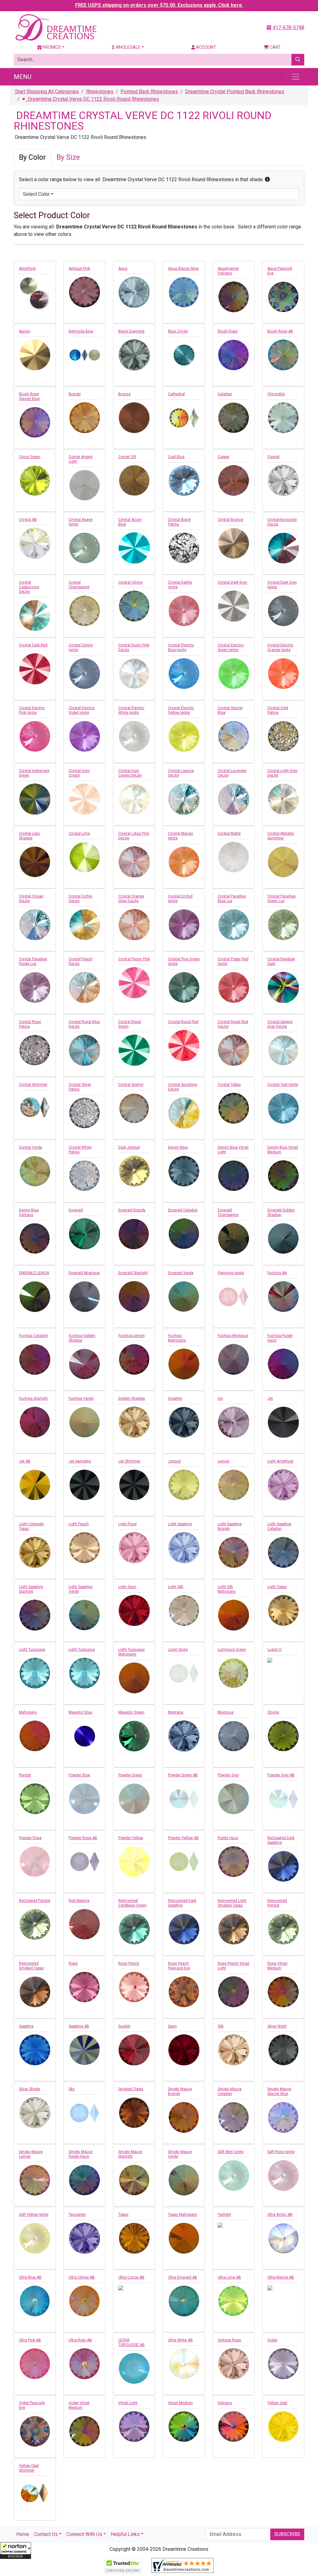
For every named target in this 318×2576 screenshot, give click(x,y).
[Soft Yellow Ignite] (35, 2238)
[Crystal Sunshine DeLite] (184, 1113)
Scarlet (124, 2026)
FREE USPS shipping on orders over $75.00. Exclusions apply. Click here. (159, 5)
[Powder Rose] (35, 1862)
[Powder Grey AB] (283, 1799)
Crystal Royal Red (183, 1022)
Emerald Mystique (84, 1273)
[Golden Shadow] (134, 1422)
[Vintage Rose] (234, 2364)
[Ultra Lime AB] (234, 2301)
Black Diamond (131, 331)
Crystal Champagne (79, 585)
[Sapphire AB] (84, 2050)
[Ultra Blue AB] (35, 2301)
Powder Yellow (131, 1838)
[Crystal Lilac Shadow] (35, 862)
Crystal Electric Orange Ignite (280, 647)
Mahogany (28, 1712)
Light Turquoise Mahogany (132, 1652)
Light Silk (176, 1587)
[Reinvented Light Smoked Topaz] (234, 1929)
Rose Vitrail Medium (277, 1966)
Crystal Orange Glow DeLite (131, 899)
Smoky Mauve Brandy (180, 2091)
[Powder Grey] (234, 1799)
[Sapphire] (35, 2050)
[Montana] (184, 1736)
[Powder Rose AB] (84, 1862)
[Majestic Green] (134, 1736)
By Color (32, 157)
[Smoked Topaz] (134, 2113)
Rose (73, 1963)
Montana (176, 1712)
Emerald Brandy (132, 1210)
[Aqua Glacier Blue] (184, 292)
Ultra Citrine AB (82, 2277)
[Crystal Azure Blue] (134, 548)
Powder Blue (79, 1775)
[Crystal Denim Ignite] (84, 673)
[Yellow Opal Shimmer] (35, 2494)
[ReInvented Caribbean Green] (134, 1929)
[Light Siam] (134, 1610)
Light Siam (127, 1587)
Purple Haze (228, 1838)
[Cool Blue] (184, 480)
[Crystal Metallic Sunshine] (283, 862)
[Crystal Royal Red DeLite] (234, 1050)
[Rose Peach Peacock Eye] (184, 1992)
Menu (23, 77)
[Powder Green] (134, 1799)
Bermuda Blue (81, 331)
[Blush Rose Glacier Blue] (35, 422)
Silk (221, 2026)
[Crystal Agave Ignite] (84, 548)
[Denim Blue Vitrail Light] (234, 1176)
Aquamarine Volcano (228, 271)
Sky (72, 2089)
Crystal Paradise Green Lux (282, 899)
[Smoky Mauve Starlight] (134, 2180)
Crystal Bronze (230, 520)
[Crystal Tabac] (234, 1108)
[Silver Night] (283, 2050)
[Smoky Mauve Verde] (184, 2180)
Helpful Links (125, 2534)
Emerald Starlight (133, 1273)
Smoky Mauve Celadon (230, 2091)
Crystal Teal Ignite (283, 1085)
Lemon (224, 1461)
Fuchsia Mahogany (177, 1338)
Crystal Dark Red (33, 645)
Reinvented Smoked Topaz (32, 1966)
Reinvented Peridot (277, 1903)
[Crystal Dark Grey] (234, 606)
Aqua (123, 269)
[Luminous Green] (234, 1673)
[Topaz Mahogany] (184, 2238)
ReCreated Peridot (35, 1901)
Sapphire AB (79, 2026)
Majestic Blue (80, 1712)
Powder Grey (228, 1775)
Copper (224, 457)
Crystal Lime (79, 833)
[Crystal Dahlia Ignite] (184, 611)
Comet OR (127, 457)
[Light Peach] (84, 1548)
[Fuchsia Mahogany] (184, 1364)
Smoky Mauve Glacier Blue (279, 2091)
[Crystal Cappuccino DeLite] (35, 615)
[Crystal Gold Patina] (283, 736)
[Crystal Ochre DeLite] (84, 925)
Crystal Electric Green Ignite (231, 647)
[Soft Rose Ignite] (283, 2175)
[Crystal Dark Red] (35, 669)
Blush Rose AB (280, 331)
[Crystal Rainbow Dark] (283, 987)
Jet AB (25, 1461)
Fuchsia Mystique (233, 1336)
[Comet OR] (134, 480)
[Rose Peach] (134, 1987)
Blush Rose (228, 331)
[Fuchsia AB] (283, 1297)
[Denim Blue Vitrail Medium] (283, 1176)
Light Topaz (277, 1587)
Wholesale (127, 47)
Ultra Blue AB (30, 2277)
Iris (220, 1398)
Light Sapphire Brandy (230, 1526)
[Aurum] (35, 355)
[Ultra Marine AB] (283, 2288)
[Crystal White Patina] (84, 1176)
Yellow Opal (277, 2403)
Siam (172, 2026)
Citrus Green (30, 457)
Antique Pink (79, 269)
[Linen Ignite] (184, 1673)
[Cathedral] (184, 418)
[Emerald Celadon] (184, 1234)
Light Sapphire (180, 1524)
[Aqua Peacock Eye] (283, 297)
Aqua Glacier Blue (183, 269)
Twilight (224, 2215)
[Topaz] (134, 2238)
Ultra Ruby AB (80, 2340)
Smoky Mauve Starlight (130, 2154)
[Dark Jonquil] (134, 1171)
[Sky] (84, 2113)
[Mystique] (234, 1736)
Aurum (25, 331)
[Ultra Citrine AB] (84, 2301)
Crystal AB (28, 520)
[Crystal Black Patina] (184, 548)
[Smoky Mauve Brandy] (184, 2117)
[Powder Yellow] (134, 1862)
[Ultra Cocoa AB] (134, 2288)
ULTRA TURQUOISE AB (132, 2342)
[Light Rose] (134, 1548)
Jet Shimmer (129, 1461)
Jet (270, 1398)
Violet (272, 2340)
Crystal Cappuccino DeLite (29, 587)
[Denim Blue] (184, 1171)
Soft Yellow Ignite (34, 2215)
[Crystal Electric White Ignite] (134, 736)
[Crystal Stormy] (134, 1108)
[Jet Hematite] (84, 1485)
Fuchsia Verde (81, 1398)
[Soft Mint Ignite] (234, 2175)
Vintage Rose (229, 2340)
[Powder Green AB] (184, 1799)
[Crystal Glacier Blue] (234, 736)
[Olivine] (283, 1736)
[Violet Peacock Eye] (35, 2431)
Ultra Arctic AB (280, 2215)
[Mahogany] (35, 1736)
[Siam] (184, 2050)
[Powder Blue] (84, 1799)
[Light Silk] (184, 1610)
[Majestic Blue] (84, 1736)
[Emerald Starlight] (134, 1297)
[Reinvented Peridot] (283, 1929)
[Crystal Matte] (234, 857)
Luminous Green (232, 1650)
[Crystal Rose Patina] (35, 1050)
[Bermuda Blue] (84, 355)
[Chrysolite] (283, 418)
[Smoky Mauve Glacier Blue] (283, 2117)
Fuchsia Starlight (33, 1398)
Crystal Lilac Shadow (30, 836)
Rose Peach (129, 1963)
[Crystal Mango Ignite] (184, 862)
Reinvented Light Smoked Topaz (232, 1903)
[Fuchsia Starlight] (35, 1422)
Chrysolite (276, 394)
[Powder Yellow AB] (184, 1862)
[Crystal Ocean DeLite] (35, 925)
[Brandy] (84, 418)
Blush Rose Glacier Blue (29, 396)
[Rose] (84, 1987)
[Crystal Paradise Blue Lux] (234, 925)
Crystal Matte (229, 833)
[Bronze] (134, 418)
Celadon (225, 394)
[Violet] (283, 2364)
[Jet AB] (35, 1485)
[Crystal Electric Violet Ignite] (84, 736)
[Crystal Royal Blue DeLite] (84, 1050)
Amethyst (27, 269)
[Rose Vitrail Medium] (283, 1992)
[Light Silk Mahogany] (234, 1615)
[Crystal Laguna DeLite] (184, 799)
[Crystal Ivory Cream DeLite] (134, 799)
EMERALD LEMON (34, 1273)
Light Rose (127, 1524)
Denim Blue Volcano (29, 1212)
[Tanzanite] (84, 2238)
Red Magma (79, 1901)
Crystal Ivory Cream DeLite (130, 773)
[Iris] (234, 1422)
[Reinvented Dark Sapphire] (184, 1929)
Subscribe (287, 2534)
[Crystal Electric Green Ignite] (234, 673)
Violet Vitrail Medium (79, 2405)
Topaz (123, 2215)
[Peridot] (35, 1799)
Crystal (273, 457)
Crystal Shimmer (33, 1085)
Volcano (225, 2403)
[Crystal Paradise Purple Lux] (35, 987)
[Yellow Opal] (283, 2427)
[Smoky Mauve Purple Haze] (84, 2180)
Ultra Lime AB (229, 2277)
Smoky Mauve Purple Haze (81, 2154)
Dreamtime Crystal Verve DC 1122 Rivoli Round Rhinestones (92, 99)
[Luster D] (283, 1660)
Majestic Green (131, 1712)
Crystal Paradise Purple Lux (33, 961)
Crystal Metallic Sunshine (281, 836)
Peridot (25, 1775)
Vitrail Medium (180, 2403)
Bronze (125, 394)
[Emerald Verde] (184, 1297)
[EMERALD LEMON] (35, 1297)
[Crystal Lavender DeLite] (234, 799)
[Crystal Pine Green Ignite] (184, 987)
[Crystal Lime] (84, 857)
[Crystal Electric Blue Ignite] (184, 673)
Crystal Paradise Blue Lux (232, 899)
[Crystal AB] (35, 543)
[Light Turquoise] (35, 1673)
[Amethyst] (35, 294)
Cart (275, 47)
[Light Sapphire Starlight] (35, 1615)
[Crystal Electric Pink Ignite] (35, 736)
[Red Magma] (84, 1924)
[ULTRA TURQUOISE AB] (134, 2368)
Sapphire (26, 2026)
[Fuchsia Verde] (84, 1422)
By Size (68, 157)
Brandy (75, 394)
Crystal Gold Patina (278, 710)
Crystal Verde (31, 1147)
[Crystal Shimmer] (35, 1108)
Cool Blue (176, 457)
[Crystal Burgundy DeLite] (283, 548)
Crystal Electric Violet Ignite (82, 710)
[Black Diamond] (134, 355)
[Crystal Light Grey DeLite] (283, 799)
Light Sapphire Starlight (31, 1589)
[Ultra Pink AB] (35, 2364)
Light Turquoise (32, 1650)
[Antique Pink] (84, 292)
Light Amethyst (280, 1461)
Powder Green (130, 1775)
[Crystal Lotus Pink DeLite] (134, 862)
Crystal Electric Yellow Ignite (181, 710)
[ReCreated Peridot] (35, 1924)
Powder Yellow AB (183, 1838)
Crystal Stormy (131, 1085)
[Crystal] (283, 480)
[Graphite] (184, 1422)
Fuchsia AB (277, 1273)
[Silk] (234, 2050)
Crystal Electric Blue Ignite (181, 647)
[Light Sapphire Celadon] (283, 1552)
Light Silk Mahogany (227, 1589)
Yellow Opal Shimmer (29, 2468)
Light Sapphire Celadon (279, 1526)
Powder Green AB (183, 1775)
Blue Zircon (178, 331)
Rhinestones (100, 92)
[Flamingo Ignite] (234, 1297)
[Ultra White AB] (184, 2364)
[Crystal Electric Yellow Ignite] (184, 736)
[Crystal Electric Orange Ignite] (283, 673)
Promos (51, 47)
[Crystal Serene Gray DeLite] (283, 1050)
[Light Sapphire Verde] (84, 1615)
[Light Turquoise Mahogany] (134, 1678)
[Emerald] (84, 1234)
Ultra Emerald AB (183, 2277)
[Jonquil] (184, 1485)
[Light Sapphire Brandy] (234, 1552)
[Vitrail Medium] (184, 2427)
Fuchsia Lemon (132, 1336)
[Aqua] (134, 292)
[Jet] (283, 1422)
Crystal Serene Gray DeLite (280, 1024)
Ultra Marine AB (281, 2277)
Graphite (175, 1398)
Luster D (275, 1650)
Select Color (36, 194)
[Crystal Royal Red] (184, 1045)
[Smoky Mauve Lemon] (35, 2180)
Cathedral (176, 394)
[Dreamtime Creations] (56, 27)
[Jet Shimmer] (134, 1485)
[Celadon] (234, 418)
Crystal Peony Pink (134, 959)
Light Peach (79, 1524)
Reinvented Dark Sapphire (182, 1903)
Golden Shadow (132, 1398)
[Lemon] (234, 1485)
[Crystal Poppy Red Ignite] (234, 987)
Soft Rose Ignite (281, 2152)
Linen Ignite (178, 1650)
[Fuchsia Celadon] (35, 1359)
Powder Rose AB (83, 1838)
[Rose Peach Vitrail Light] (234, 1992)
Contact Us (46, 2534)
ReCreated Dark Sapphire (281, 1840)
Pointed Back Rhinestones (149, 92)
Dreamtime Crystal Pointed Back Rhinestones (235, 92)
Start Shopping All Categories (47, 92)
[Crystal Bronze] (234, 543)
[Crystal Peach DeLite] (84, 987)
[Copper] (234, 480)
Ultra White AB (180, 2340)
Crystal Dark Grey (232, 582)
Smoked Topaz (131, 2089)
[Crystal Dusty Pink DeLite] (134, 673)
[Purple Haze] (234, 1862)
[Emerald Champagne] (234, 1238)
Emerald (76, 1210)
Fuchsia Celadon (33, 1336)
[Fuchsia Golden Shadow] (84, 1364)
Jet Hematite (80, 1461)
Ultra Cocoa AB (131, 2277)
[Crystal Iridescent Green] (35, 799)
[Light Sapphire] (184, 1548)
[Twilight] (234, 2225)
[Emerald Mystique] (84, 1297)
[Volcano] (234, 2427)
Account (206, 47)
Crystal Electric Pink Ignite (32, 710)
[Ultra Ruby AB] (84, 2364)
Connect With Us (84, 2534)
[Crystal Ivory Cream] (84, 799)
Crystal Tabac (229, 1085)
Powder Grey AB (281, 1775)
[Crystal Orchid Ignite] (184, 925)
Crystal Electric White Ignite (131, 710)
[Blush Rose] (234, 355)
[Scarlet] (134, 2050)
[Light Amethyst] (283, 1485)
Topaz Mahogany (183, 2215)
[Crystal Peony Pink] (134, 983)
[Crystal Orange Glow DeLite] (134, 925)
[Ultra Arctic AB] (283, 2238)
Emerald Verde (181, 1273)
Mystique (226, 1712)
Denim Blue (178, 1147)
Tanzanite (77, 2215)
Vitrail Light (128, 2403)
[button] (16, 2551)
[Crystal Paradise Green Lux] (283, 925)
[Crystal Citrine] (134, 606)
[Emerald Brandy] (134, 1234)
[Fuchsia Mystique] (234, 1359)
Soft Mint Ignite (231, 2152)
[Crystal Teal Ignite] (283, 1108)
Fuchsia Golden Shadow (82, 1338)
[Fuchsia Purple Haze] (283, 1364)
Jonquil (174, 1461)
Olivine (273, 1712)
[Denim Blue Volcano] (35, 1238)
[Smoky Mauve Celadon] (234, 2117)
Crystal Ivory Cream (79, 773)
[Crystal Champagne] (84, 611)
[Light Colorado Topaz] (35, 1552)
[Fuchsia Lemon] (134, 1359)
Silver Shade (30, 2089)
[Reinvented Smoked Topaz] (35, 1992)
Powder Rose (30, 1838)
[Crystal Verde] (35, 1171)
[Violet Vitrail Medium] (84, 2431)
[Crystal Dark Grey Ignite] (283, 611)
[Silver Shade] (35, 2113)
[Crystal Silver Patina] (84, 1113)
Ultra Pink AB (30, 2340)
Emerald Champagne (228, 1212)
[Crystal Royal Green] (134, 1050)
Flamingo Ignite (231, 1273)
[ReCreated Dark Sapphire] (283, 1866)
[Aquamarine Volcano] (234, 297)
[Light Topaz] (283, 1610)
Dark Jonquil (129, 1147)
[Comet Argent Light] (84, 485)
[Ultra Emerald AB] (184, 2301)
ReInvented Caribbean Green (132, 1903)
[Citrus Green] (35, 480)
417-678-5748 (288, 28)
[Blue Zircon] (184, 355)
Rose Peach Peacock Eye (179, 1966)
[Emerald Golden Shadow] (283, 1238)
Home (23, 2534)
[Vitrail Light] (134, 2427)
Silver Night (277, 2026)
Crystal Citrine (130, 582)
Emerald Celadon (183, 1210)
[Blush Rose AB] (283, 355)
